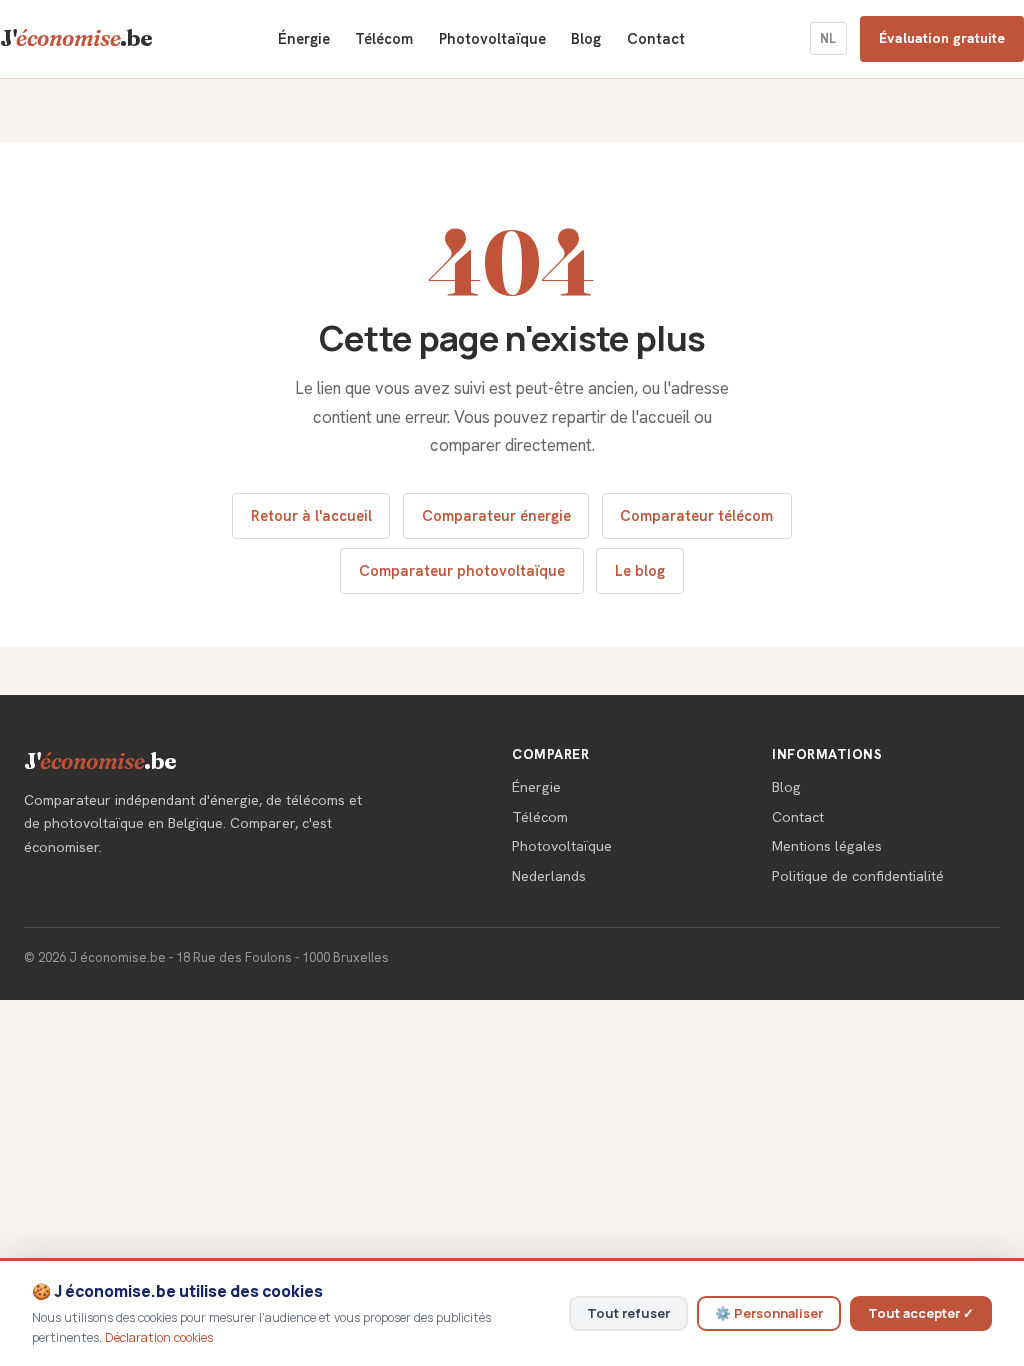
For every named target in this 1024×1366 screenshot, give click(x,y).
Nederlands (549, 876)
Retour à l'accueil (311, 515)
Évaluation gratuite (942, 38)
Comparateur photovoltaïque (462, 570)
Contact (656, 38)
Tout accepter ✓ (921, 1313)
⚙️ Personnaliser (769, 1313)
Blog (586, 38)
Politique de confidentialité (858, 876)
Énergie (304, 38)
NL (828, 38)
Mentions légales (827, 846)
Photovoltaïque (492, 38)
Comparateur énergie (496, 515)
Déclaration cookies (159, 1337)
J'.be (76, 38)
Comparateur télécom (696, 515)
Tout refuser (628, 1313)
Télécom (384, 38)
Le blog (640, 570)
